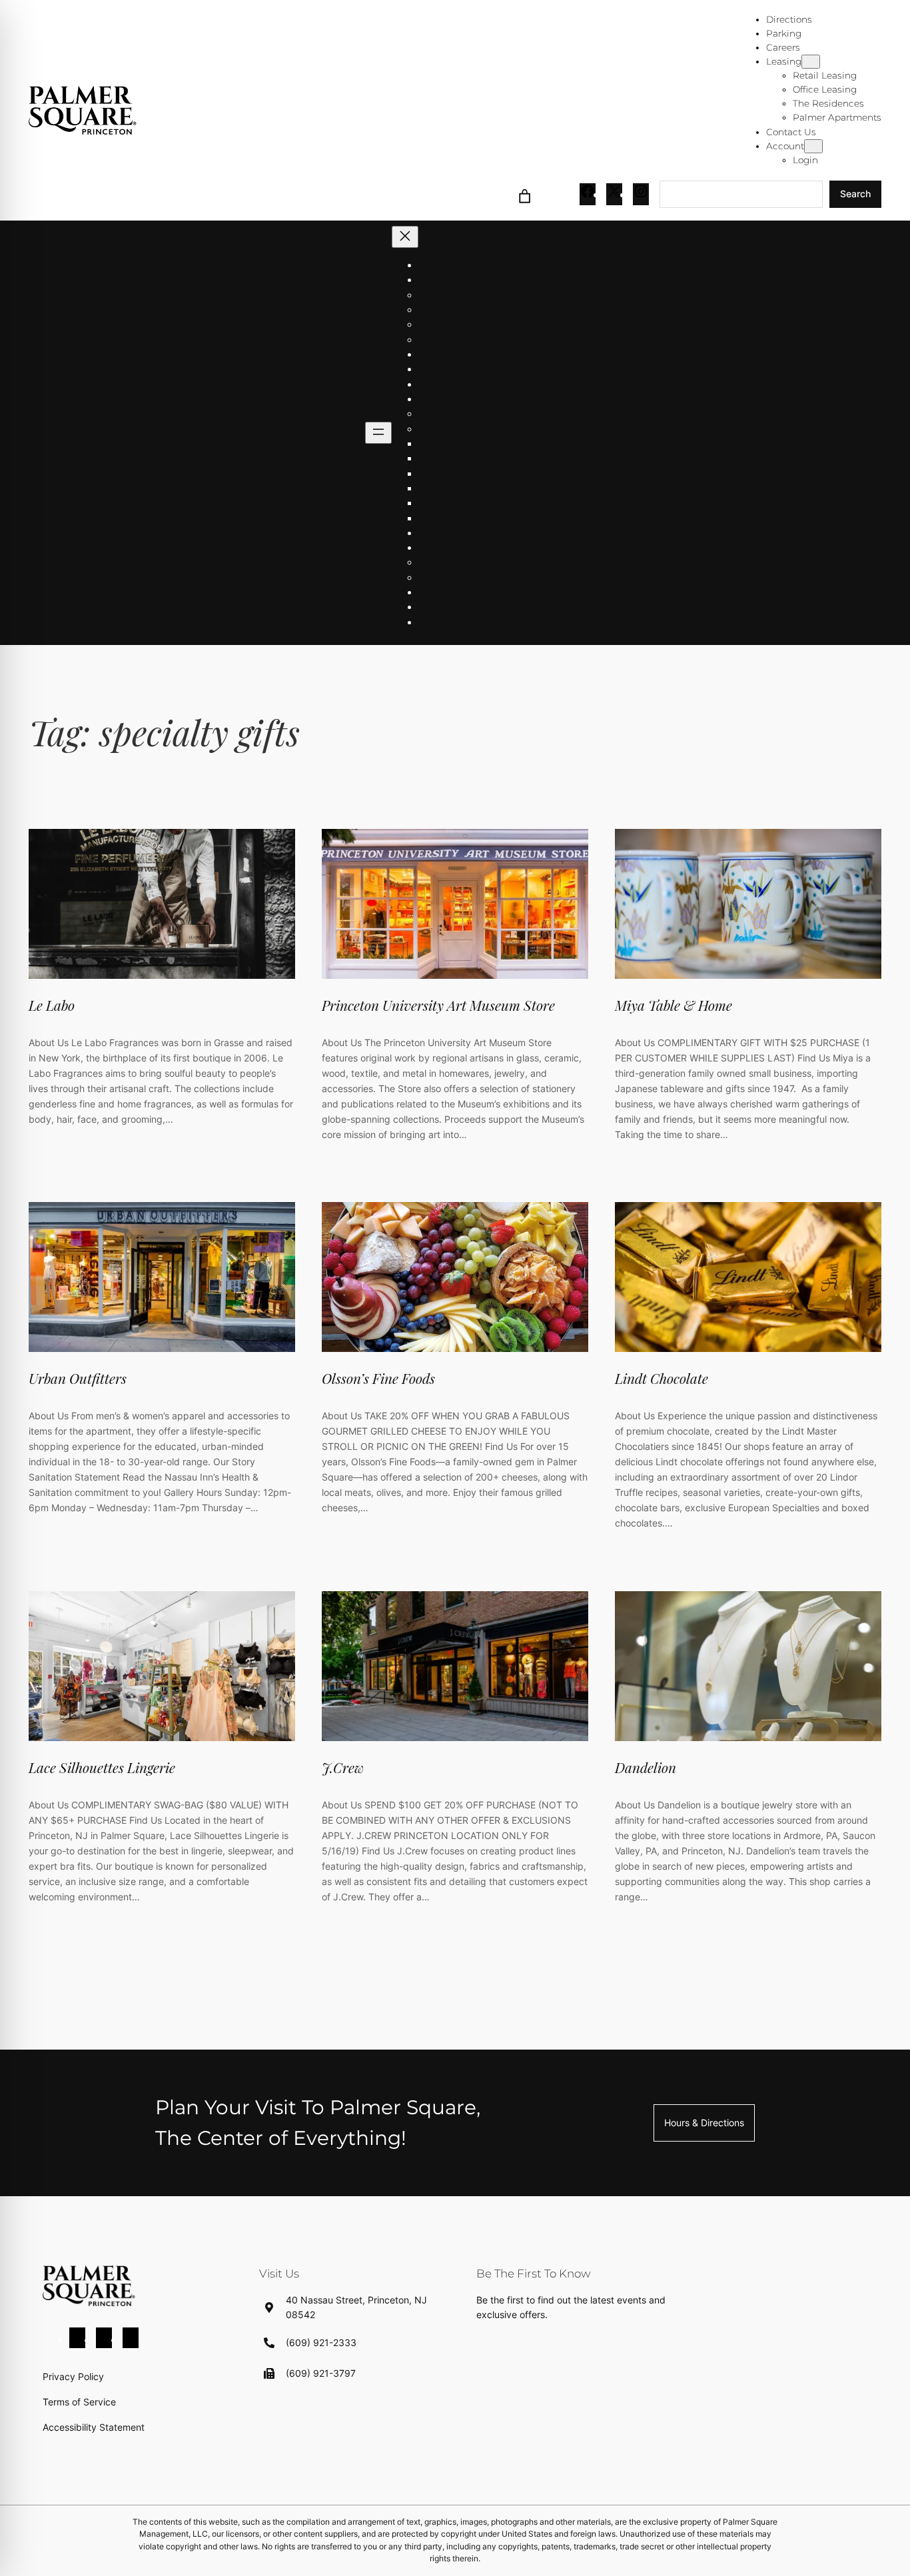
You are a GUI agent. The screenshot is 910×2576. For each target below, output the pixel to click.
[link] (525, 194)
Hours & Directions (704, 2123)
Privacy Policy (73, 2376)
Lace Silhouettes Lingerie (102, 1767)
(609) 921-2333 (321, 2342)
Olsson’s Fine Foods (378, 1378)
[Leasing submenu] (811, 62)
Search (855, 194)
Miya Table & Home (674, 1005)
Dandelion (646, 1767)
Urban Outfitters (78, 1378)
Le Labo (52, 1005)
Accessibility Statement (94, 2427)
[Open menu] (378, 433)
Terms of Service (79, 2402)
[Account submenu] (813, 146)
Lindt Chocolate (662, 1378)
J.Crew (343, 1767)
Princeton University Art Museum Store (438, 1005)
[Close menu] (405, 237)
